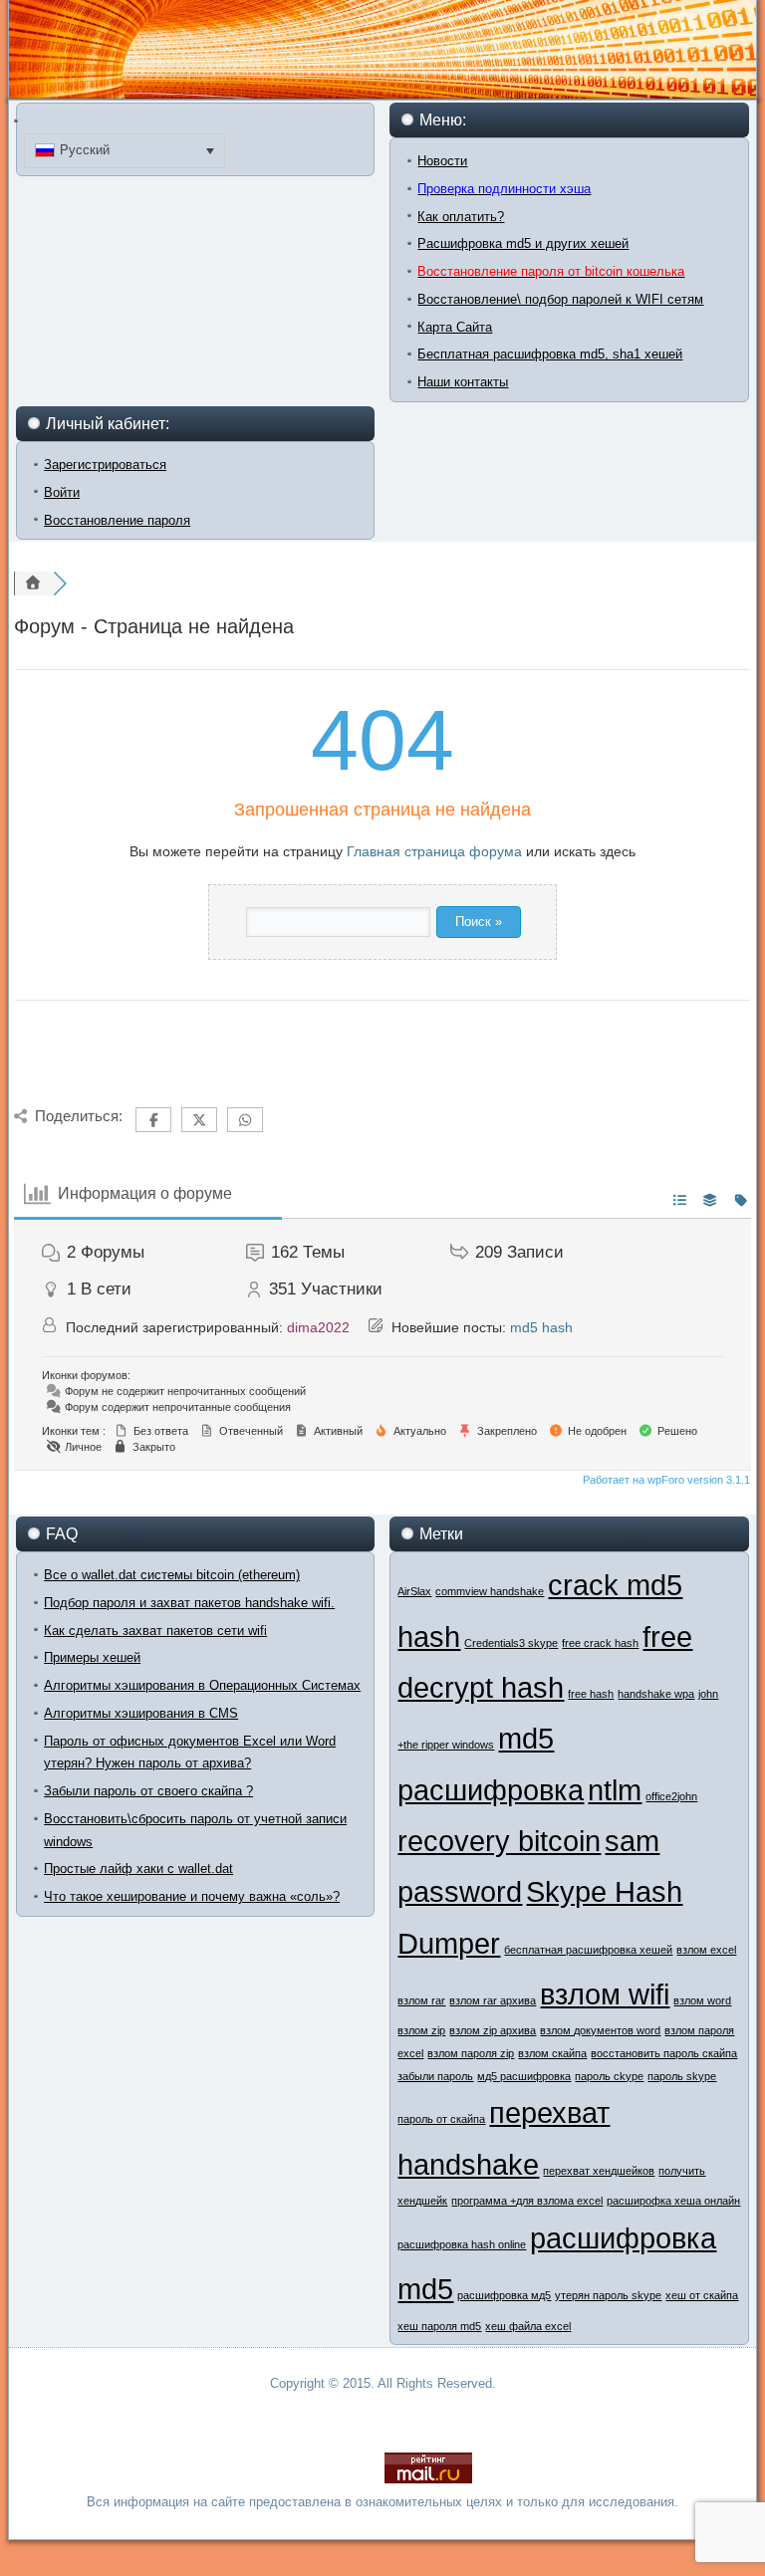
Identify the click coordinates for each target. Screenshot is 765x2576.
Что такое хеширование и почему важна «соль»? (192, 1896)
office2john (671, 1796)
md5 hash (541, 1327)
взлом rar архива (493, 2000)
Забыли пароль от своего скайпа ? (148, 1791)
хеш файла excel (528, 2326)
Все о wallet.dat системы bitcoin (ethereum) (172, 1575)
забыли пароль (435, 2076)
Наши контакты (463, 382)
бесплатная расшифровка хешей (588, 1950)
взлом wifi (605, 1994)
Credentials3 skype (511, 1643)
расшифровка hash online (462, 2244)
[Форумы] (34, 584)
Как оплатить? (461, 217)
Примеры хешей (92, 1657)
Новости (442, 161)
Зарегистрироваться (105, 465)
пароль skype (682, 2076)
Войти (62, 492)
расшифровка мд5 (504, 2295)
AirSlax (414, 1591)
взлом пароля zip (471, 2053)
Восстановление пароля (117, 520)
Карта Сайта (455, 327)
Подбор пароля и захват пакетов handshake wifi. (189, 1603)
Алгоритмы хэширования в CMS (141, 1713)
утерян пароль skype (608, 2295)
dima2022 (318, 1327)
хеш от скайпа (702, 2295)
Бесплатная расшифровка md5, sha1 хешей (550, 354)
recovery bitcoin (499, 1841)
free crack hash (600, 1643)
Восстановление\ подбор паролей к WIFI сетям (560, 299)
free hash (591, 1694)
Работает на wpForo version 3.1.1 (665, 1480)
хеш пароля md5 (439, 2326)
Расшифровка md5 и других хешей (523, 243)
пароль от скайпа (441, 2119)
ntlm (615, 1790)
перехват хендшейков (599, 2171)
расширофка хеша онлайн (673, 2201)
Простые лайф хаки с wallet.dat (138, 1869)
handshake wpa (656, 1694)
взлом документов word (600, 2030)
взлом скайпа (552, 2053)
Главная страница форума (434, 851)
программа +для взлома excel (527, 2201)
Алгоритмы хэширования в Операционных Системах (202, 1685)
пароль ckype (609, 2076)
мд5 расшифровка (524, 2076)
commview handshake (490, 1591)
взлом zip (421, 2030)
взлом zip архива (493, 2030)
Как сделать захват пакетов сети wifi (155, 1631)
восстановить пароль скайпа (664, 2053)
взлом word (702, 2000)
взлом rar (421, 2000)
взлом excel (706, 1950)
